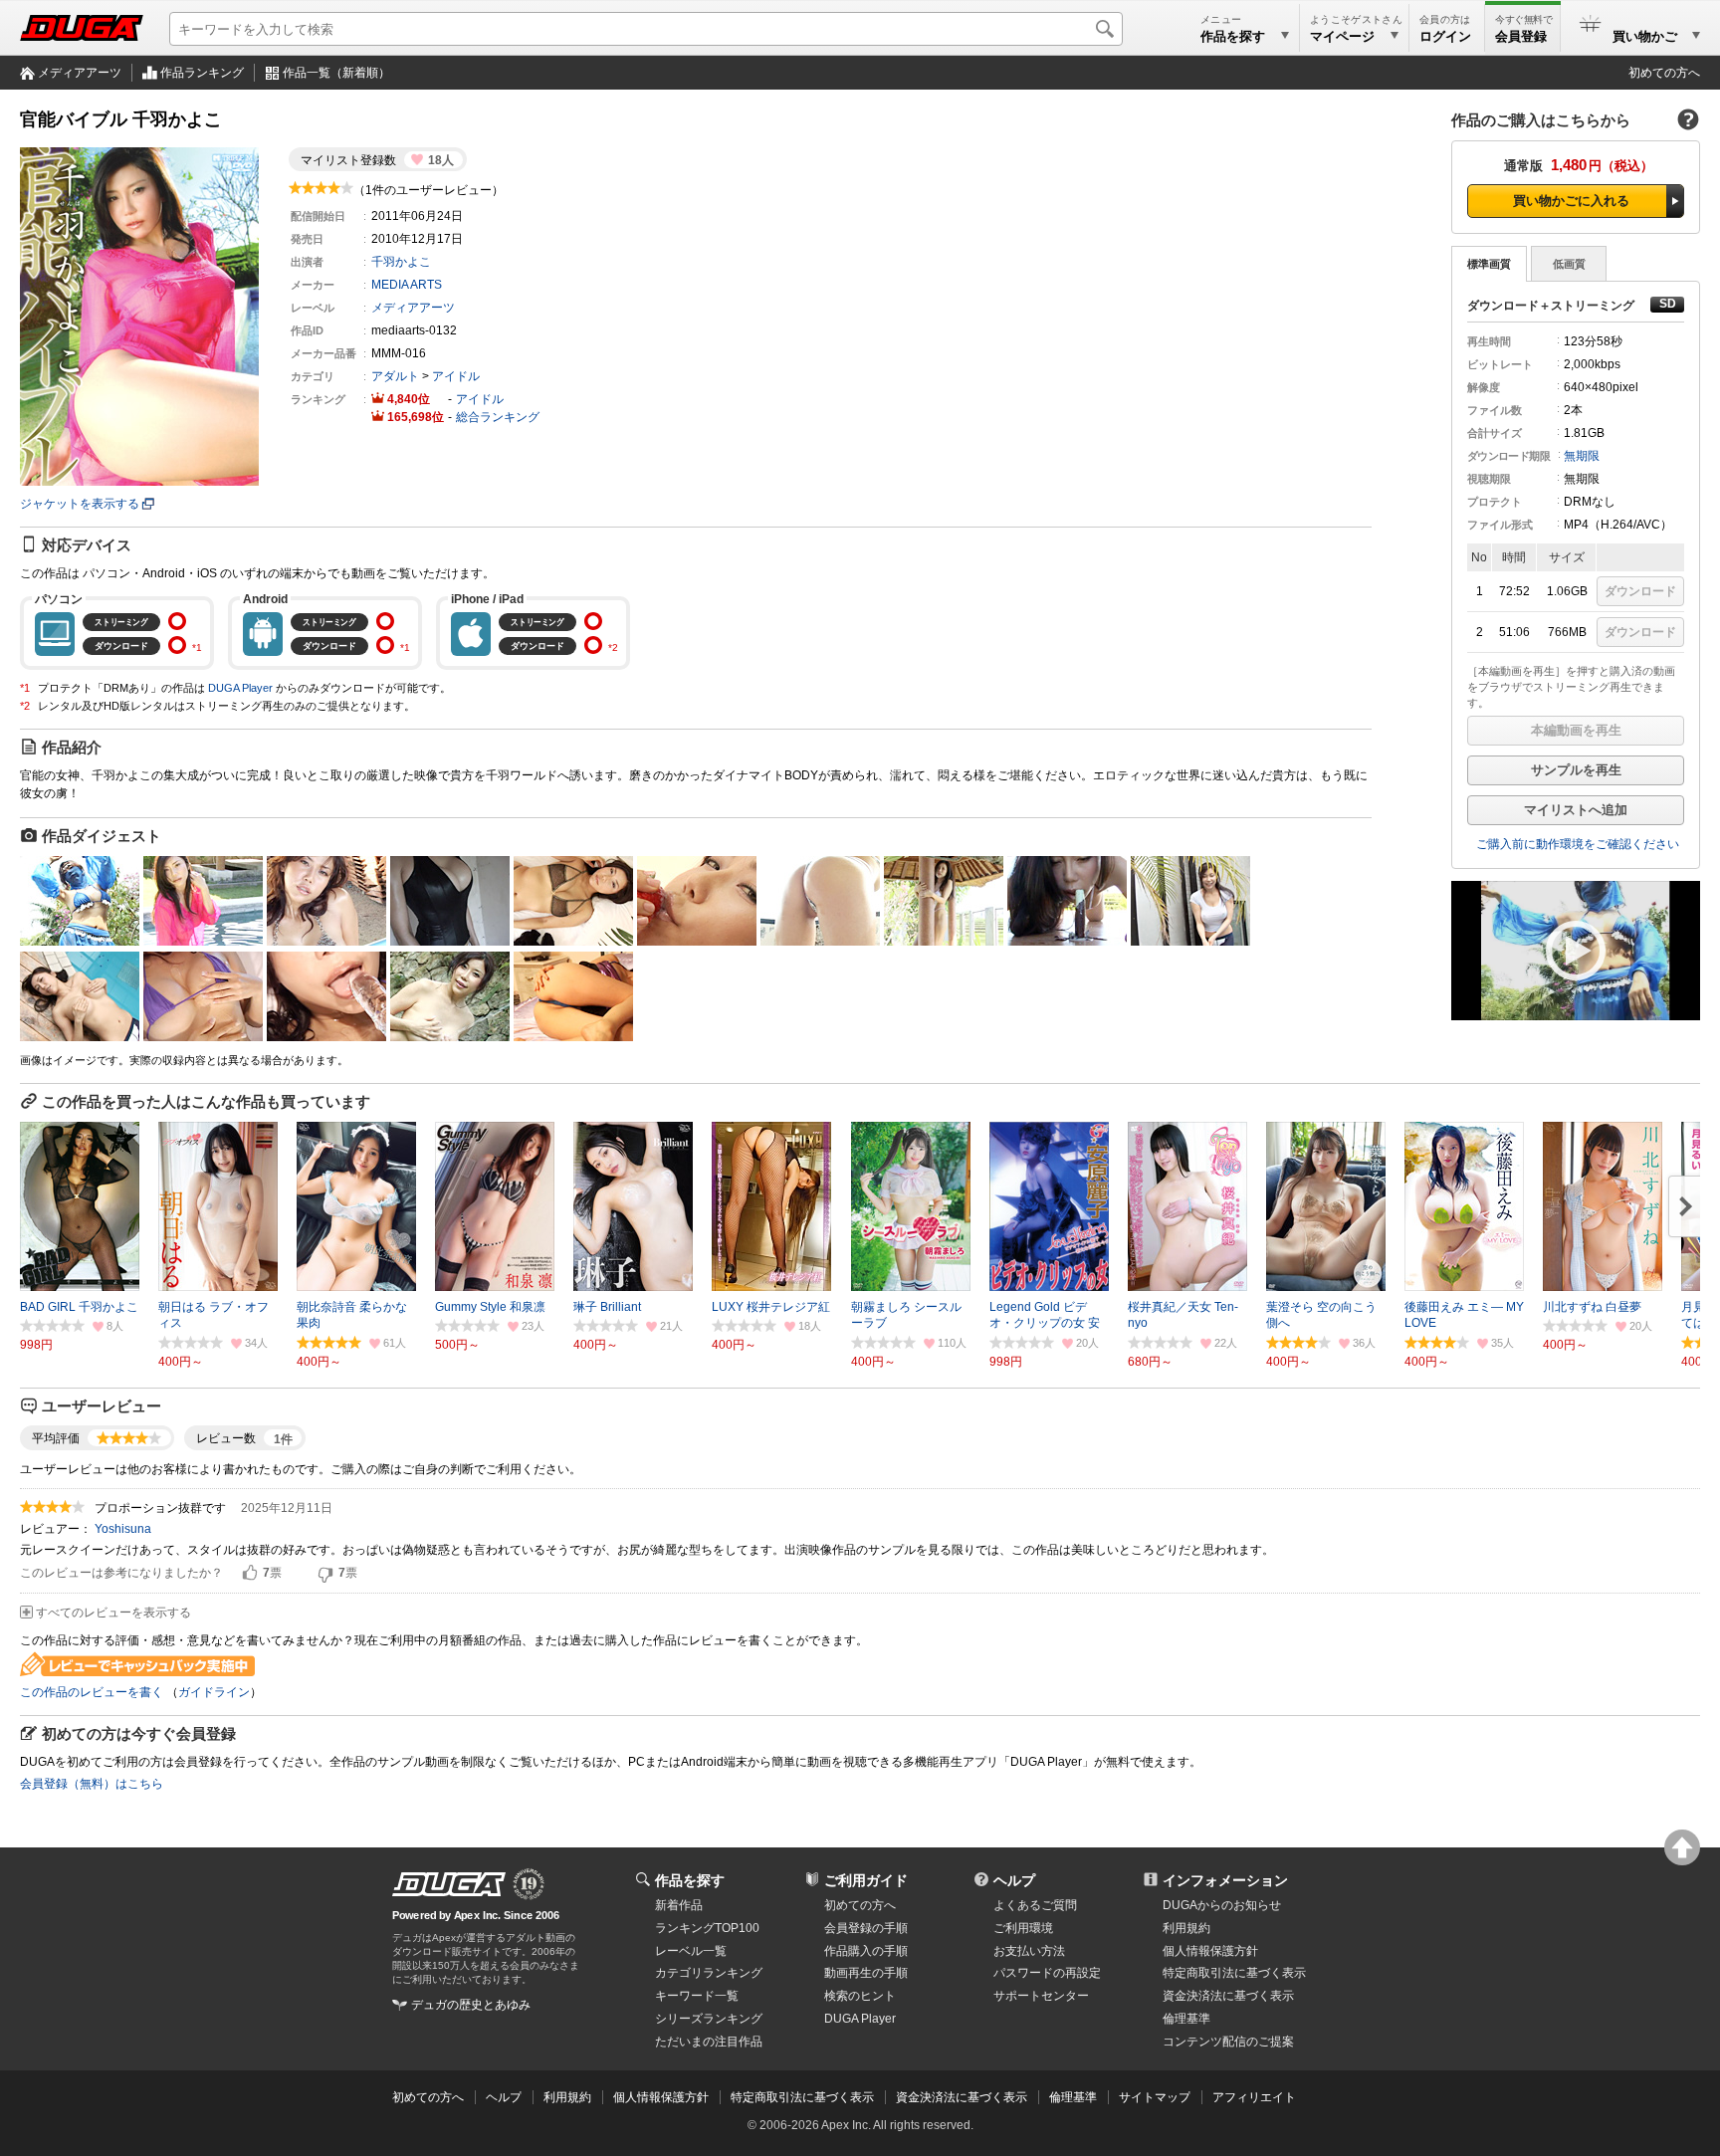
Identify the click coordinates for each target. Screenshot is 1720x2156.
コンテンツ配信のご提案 (1228, 2042)
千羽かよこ (401, 262)
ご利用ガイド (866, 1880)
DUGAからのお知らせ (1222, 1905)
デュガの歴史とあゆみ (471, 2005)
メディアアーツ (80, 73)
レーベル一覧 (691, 1951)
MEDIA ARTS (407, 285)
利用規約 (1186, 1928)
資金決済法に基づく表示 (962, 2097)
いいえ (325, 1574)
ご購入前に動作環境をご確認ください (1578, 844)
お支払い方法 (1029, 1951)
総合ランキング (498, 417)
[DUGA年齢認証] (449, 1884)
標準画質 (1489, 264)
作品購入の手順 (866, 1951)
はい (250, 1574)
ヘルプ (1014, 1880)
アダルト (395, 376)
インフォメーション (1225, 1880)
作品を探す (690, 1880)
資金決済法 (1228, 1996)
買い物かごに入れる (1571, 201)
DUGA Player (240, 688)
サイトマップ (1155, 2097)
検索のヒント (860, 1996)
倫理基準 (1186, 2019)
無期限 (1582, 456)
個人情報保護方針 (1210, 1951)
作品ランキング (202, 73)
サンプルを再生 (1576, 770)
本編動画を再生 (1576, 730)
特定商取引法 (1234, 1973)
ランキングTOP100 (707, 1928)
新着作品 (679, 1905)
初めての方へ (1664, 73)
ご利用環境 (1023, 1928)
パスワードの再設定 (1047, 1973)
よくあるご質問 (1035, 1905)
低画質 (1569, 264)
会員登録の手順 (866, 1928)
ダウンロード (1640, 591)
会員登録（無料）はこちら (92, 1784)
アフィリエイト (1254, 2097)
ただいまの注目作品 (709, 2042)
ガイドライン (214, 1692)
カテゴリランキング (709, 1973)
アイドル (456, 376)
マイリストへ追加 (1576, 810)
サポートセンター (1041, 1996)
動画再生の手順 (866, 1973)
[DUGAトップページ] (82, 28)
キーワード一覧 (697, 1996)
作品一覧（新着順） (336, 73)
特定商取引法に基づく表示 (802, 2097)
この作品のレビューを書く (92, 1692)
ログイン (1445, 36)
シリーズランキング (709, 2019)
